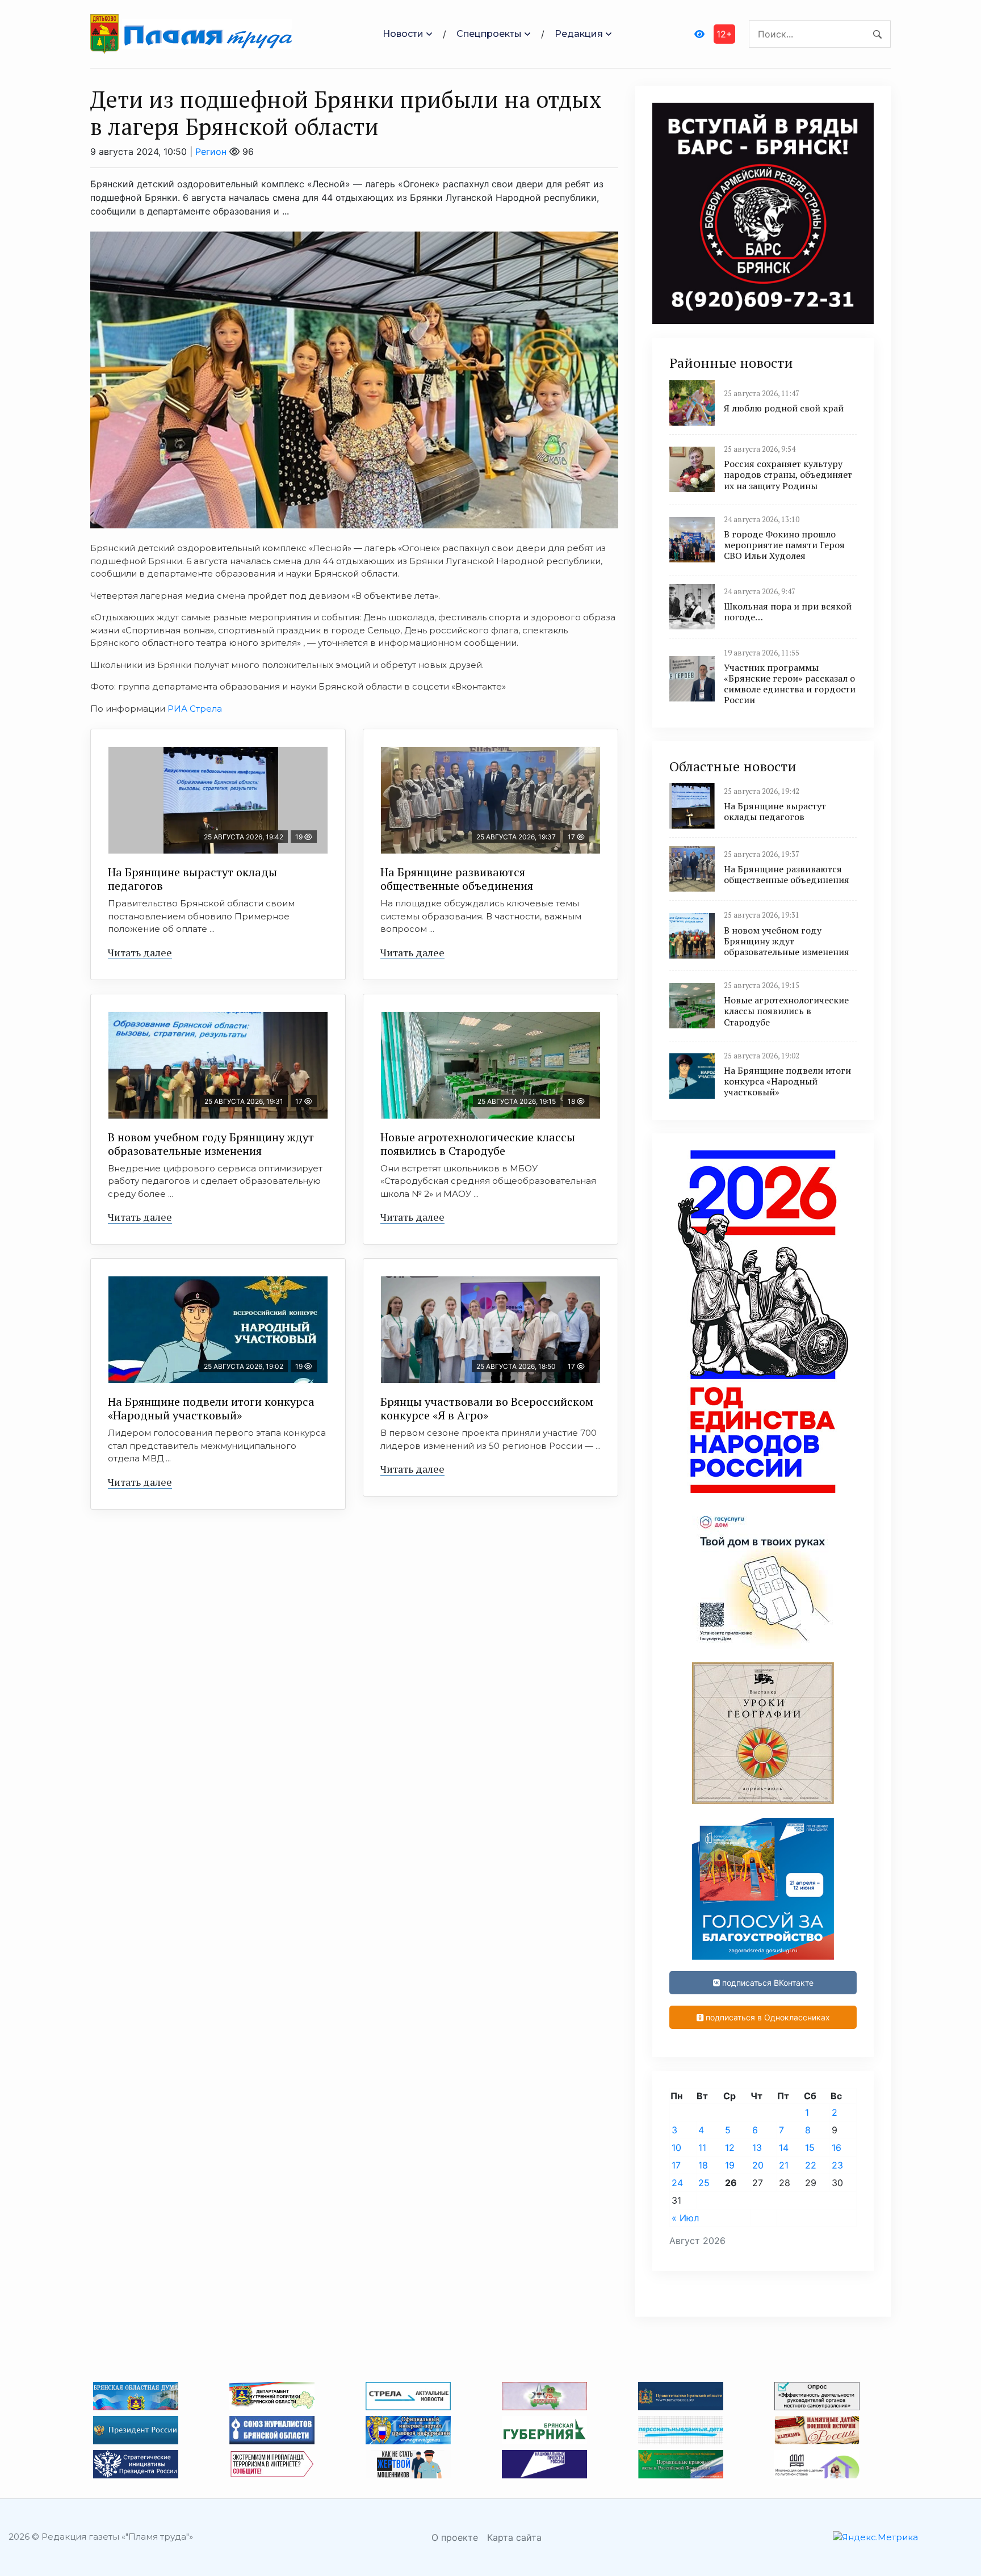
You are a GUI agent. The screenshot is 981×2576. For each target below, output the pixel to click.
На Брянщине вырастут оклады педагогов (192, 879)
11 (702, 2148)
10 (676, 2148)
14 (784, 2148)
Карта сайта (514, 2537)
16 (837, 2148)
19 (730, 2165)
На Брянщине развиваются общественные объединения (457, 879)
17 (676, 2165)
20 (758, 2165)
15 (810, 2148)
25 (704, 2183)
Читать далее (140, 952)
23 (837, 2165)
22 (811, 2165)
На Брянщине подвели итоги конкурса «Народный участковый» (211, 1408)
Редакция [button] (579, 34)
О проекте (455, 2537)
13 (757, 2148)
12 (730, 2148)
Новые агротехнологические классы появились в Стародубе (478, 1144)
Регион (211, 152)
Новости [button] (403, 34)
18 (703, 2165)
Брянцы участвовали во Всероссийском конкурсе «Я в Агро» (487, 1408)
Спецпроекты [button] (489, 34)
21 (784, 2165)
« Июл (685, 2218)
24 (677, 2183)
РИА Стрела (195, 709)
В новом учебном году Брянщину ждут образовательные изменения (211, 1144)
